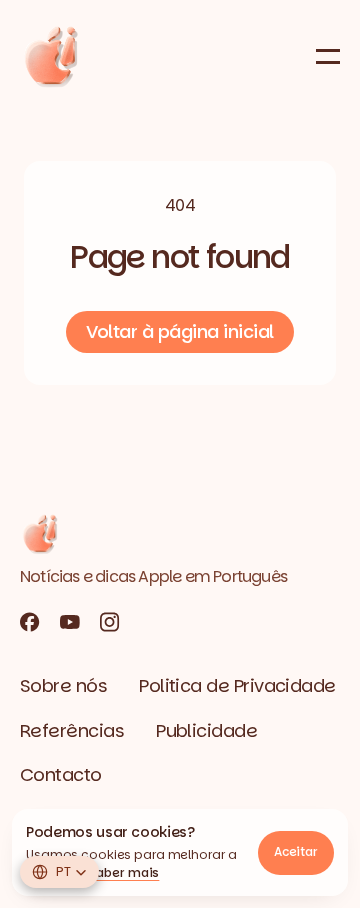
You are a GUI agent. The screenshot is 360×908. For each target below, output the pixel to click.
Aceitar (296, 851)
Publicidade (206, 730)
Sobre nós (63, 685)
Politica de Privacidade (237, 685)
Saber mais (125, 872)
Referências (72, 730)
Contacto (61, 774)
